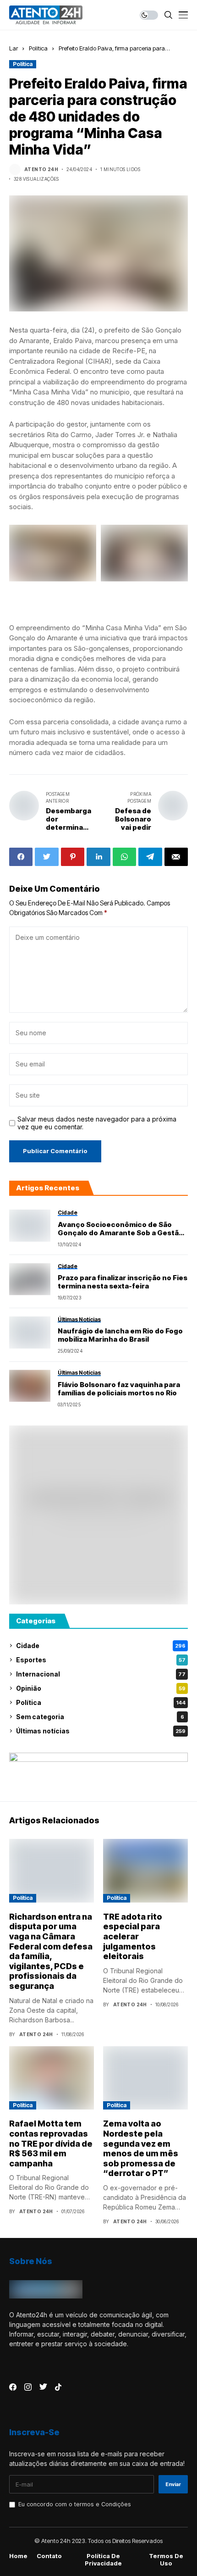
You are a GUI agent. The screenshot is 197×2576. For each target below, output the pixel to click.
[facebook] (13, 2387)
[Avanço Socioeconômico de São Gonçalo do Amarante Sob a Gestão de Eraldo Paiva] (30, 1226)
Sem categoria (100, 1717)
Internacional (101, 1674)
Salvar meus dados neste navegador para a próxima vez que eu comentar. (97, 1123)
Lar (14, 48)
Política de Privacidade (103, 2560)
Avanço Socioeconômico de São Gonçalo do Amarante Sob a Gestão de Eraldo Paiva (120, 1229)
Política (38, 48)
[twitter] (43, 2387)
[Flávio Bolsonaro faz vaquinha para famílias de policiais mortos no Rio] (30, 1386)
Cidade (101, 1646)
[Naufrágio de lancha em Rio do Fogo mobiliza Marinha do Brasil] (30, 1332)
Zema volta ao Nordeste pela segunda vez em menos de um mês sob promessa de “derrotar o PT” (141, 2148)
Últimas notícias (101, 1731)
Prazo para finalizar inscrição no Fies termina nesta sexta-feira (123, 1282)
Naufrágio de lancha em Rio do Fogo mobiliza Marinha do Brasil (120, 1335)
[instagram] (28, 2387)
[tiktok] (58, 2387)
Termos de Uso (166, 2560)
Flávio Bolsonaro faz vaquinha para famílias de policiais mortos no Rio (119, 1389)
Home (18, 2556)
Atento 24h (41, 169)
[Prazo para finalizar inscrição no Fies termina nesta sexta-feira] (30, 1279)
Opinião (101, 1688)
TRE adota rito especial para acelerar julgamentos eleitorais (133, 1936)
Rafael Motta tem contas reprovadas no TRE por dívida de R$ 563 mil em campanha (51, 2143)
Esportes (101, 1660)
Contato (49, 2556)
